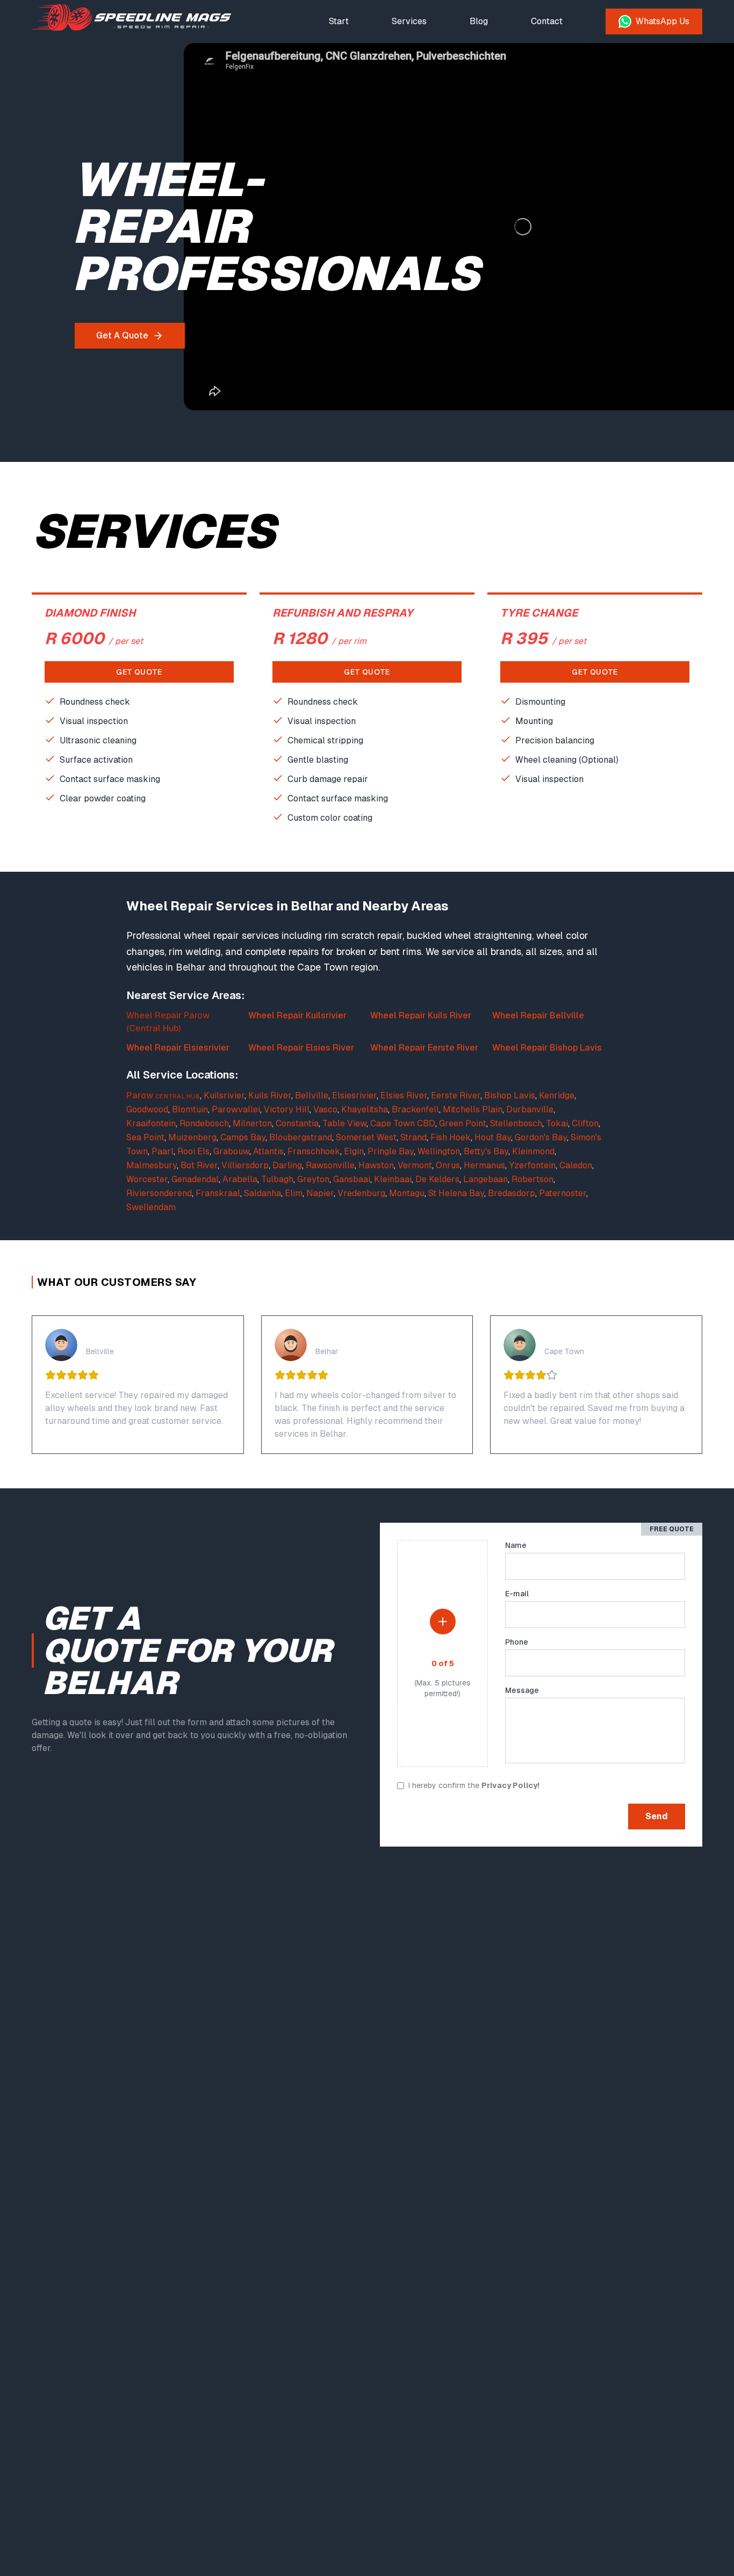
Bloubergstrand (301, 1137)
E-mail (517, 1594)
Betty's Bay (486, 1151)
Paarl (163, 1151)
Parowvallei (236, 1109)
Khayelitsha (365, 1109)
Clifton (585, 1123)
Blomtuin (190, 1109)
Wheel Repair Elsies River (301, 1048)
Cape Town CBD (403, 1123)
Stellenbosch (516, 1123)
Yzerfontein (532, 1165)
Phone (517, 1642)
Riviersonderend (159, 1193)
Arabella (240, 1179)
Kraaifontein (151, 1123)
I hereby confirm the (474, 1785)
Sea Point (145, 1137)
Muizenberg (192, 1137)
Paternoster (563, 1193)
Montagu (407, 1193)
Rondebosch (204, 1123)
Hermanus (484, 1165)
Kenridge (557, 1095)
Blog (479, 21)
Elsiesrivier (354, 1095)
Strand (413, 1137)
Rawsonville (330, 1165)
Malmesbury (152, 1165)
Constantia (297, 1123)
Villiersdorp (245, 1165)
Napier (320, 1193)
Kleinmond (533, 1151)
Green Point (463, 1123)
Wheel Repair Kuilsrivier (297, 1015)
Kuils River (270, 1095)
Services (409, 21)
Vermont (415, 1165)
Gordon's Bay (541, 1137)
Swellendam (151, 1207)
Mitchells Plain (473, 1109)
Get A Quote (122, 335)
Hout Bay (493, 1137)
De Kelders (437, 1179)
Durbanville (530, 1109)
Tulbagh (277, 1179)
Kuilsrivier (224, 1095)
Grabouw (231, 1151)
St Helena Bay (456, 1193)
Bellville (312, 1095)
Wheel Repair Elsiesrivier (178, 1048)
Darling (287, 1165)
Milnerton (252, 1123)
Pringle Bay (391, 1151)
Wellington (439, 1151)
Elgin (354, 1151)
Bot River (199, 1165)
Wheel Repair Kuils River (421, 1015)
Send (657, 1816)
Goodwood (147, 1109)
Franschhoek (314, 1151)
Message (522, 1690)
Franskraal (218, 1193)
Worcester (147, 1179)
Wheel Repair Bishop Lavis (547, 1048)
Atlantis (268, 1151)
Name (516, 1545)
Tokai (557, 1123)
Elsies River (404, 1095)
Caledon (576, 1165)
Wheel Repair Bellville (538, 1015)
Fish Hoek (451, 1137)
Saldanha (262, 1193)
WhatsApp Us (663, 21)
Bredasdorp (512, 1193)
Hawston (376, 1165)
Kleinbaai (393, 1179)
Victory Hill (287, 1109)
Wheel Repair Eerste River (424, 1048)
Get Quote (139, 672)
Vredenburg (361, 1193)
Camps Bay (243, 1137)
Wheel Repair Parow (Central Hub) (168, 1022)
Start (339, 21)
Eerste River (456, 1095)
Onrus (448, 1165)
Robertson (532, 1179)
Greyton (313, 1179)
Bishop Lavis (510, 1095)
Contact (547, 21)
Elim (294, 1193)
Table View (344, 1123)
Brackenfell (415, 1109)
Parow (140, 1095)
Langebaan (485, 1179)
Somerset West (366, 1137)
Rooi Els (193, 1151)
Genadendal (195, 1179)
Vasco (325, 1109)
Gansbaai (352, 1179)
